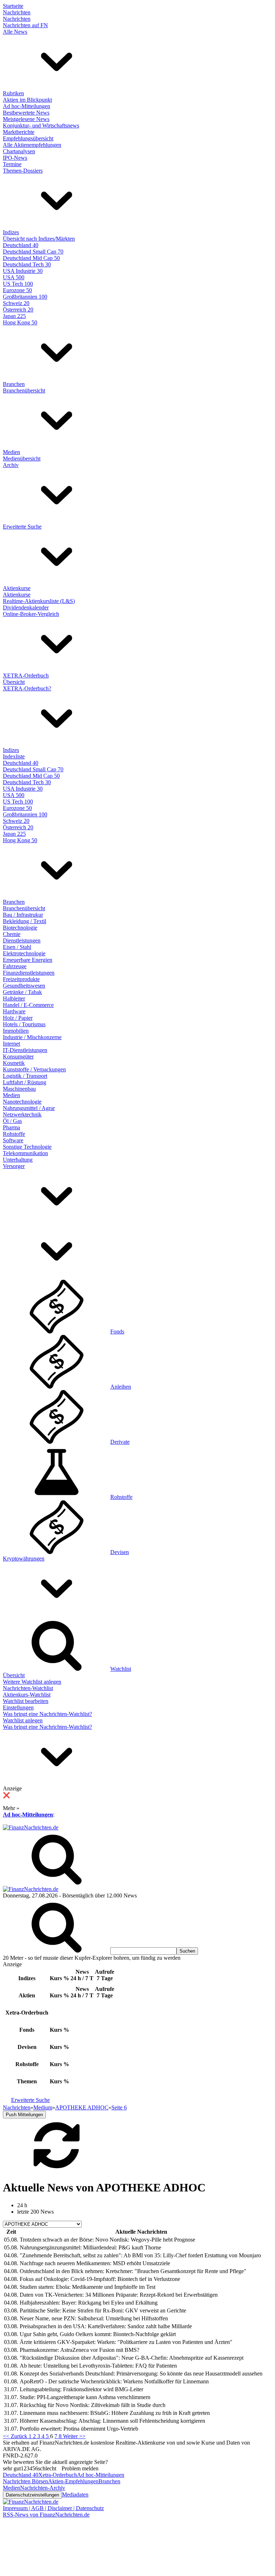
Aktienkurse (17, 588)
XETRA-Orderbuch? (27, 688)
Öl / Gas (12, 1121)
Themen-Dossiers (23, 171)
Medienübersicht (22, 459)
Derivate (120, 1442)
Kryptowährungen (24, 1559)
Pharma (11, 1127)
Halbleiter (14, 998)
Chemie (12, 934)
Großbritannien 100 (25, 297)
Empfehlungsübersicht (28, 138)
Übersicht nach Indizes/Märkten (39, 239)
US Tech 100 (18, 284)
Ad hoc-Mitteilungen (26, 106)
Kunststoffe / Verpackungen (34, 1069)
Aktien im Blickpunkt (27, 100)
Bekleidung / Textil (25, 921)
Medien (11, 452)
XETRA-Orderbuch (26, 676)
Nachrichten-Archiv (43, 2488)
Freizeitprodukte (21, 979)
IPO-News (15, 158)
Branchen (14, 384)
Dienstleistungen (22, 940)
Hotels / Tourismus (24, 1024)
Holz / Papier (18, 1018)
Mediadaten (75, 2495)
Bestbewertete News (26, 113)
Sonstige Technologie (27, 1147)
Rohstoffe (14, 1134)
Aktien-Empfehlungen (73, 2481)
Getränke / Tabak (22, 992)
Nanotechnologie (22, 1102)
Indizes (11, 232)
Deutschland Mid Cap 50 (31, 258)
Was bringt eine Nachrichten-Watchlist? (47, 1714)
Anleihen (121, 1387)
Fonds (117, 1332)
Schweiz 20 (16, 303)
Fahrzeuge (15, 966)
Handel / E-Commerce (28, 1005)
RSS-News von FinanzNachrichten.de (46, 2515)
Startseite (13, 6)
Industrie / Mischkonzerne (32, 1037)
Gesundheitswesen (24, 986)
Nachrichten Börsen (25, 2481)
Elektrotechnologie (24, 953)
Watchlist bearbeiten (26, 1701)
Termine (12, 164)
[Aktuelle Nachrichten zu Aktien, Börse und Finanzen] (31, 1827)
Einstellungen (18, 1707)
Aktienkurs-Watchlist (27, 1695)
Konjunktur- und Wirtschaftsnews (41, 126)
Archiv (11, 465)
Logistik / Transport (25, 1076)
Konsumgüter (18, 1057)
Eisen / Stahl (17, 947)
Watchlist (121, 1669)
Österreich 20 (18, 310)
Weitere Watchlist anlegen (32, 1682)
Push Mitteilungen (24, 2115)
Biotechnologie (20, 928)
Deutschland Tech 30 (27, 264)
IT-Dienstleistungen (25, 1050)
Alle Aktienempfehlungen (32, 145)
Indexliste (14, 756)
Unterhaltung (18, 1160)
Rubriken (13, 93)
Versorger (14, 1166)
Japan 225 (14, 316)
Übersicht (14, 682)
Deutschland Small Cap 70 (33, 252)
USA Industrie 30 (23, 271)
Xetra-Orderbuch (58, 2475)
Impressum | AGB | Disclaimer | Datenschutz (53, 2508)
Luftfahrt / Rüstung (25, 1082)
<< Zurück (16, 2436)
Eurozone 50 (17, 290)
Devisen (120, 1552)
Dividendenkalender (26, 607)
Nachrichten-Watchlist (28, 1688)
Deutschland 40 (21, 245)
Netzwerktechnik (22, 1115)
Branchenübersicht (24, 390)
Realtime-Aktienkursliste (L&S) (39, 601)
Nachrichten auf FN (25, 25)
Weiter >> (74, 2436)
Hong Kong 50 (20, 322)
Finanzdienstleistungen (29, 973)
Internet (11, 1044)
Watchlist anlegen (23, 1720)
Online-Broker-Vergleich (31, 614)
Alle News (15, 32)
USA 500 (14, 277)
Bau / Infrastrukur (23, 915)
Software (13, 1140)
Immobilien (16, 1031)
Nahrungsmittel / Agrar (29, 1108)
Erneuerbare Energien (28, 960)
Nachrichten (17, 12)
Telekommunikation (25, 1153)
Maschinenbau (19, 1089)
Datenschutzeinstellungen (32, 2495)
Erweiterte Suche (22, 527)
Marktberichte (19, 132)
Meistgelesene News (26, 119)
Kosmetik (14, 1063)
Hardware (14, 1011)
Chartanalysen (19, 151)
